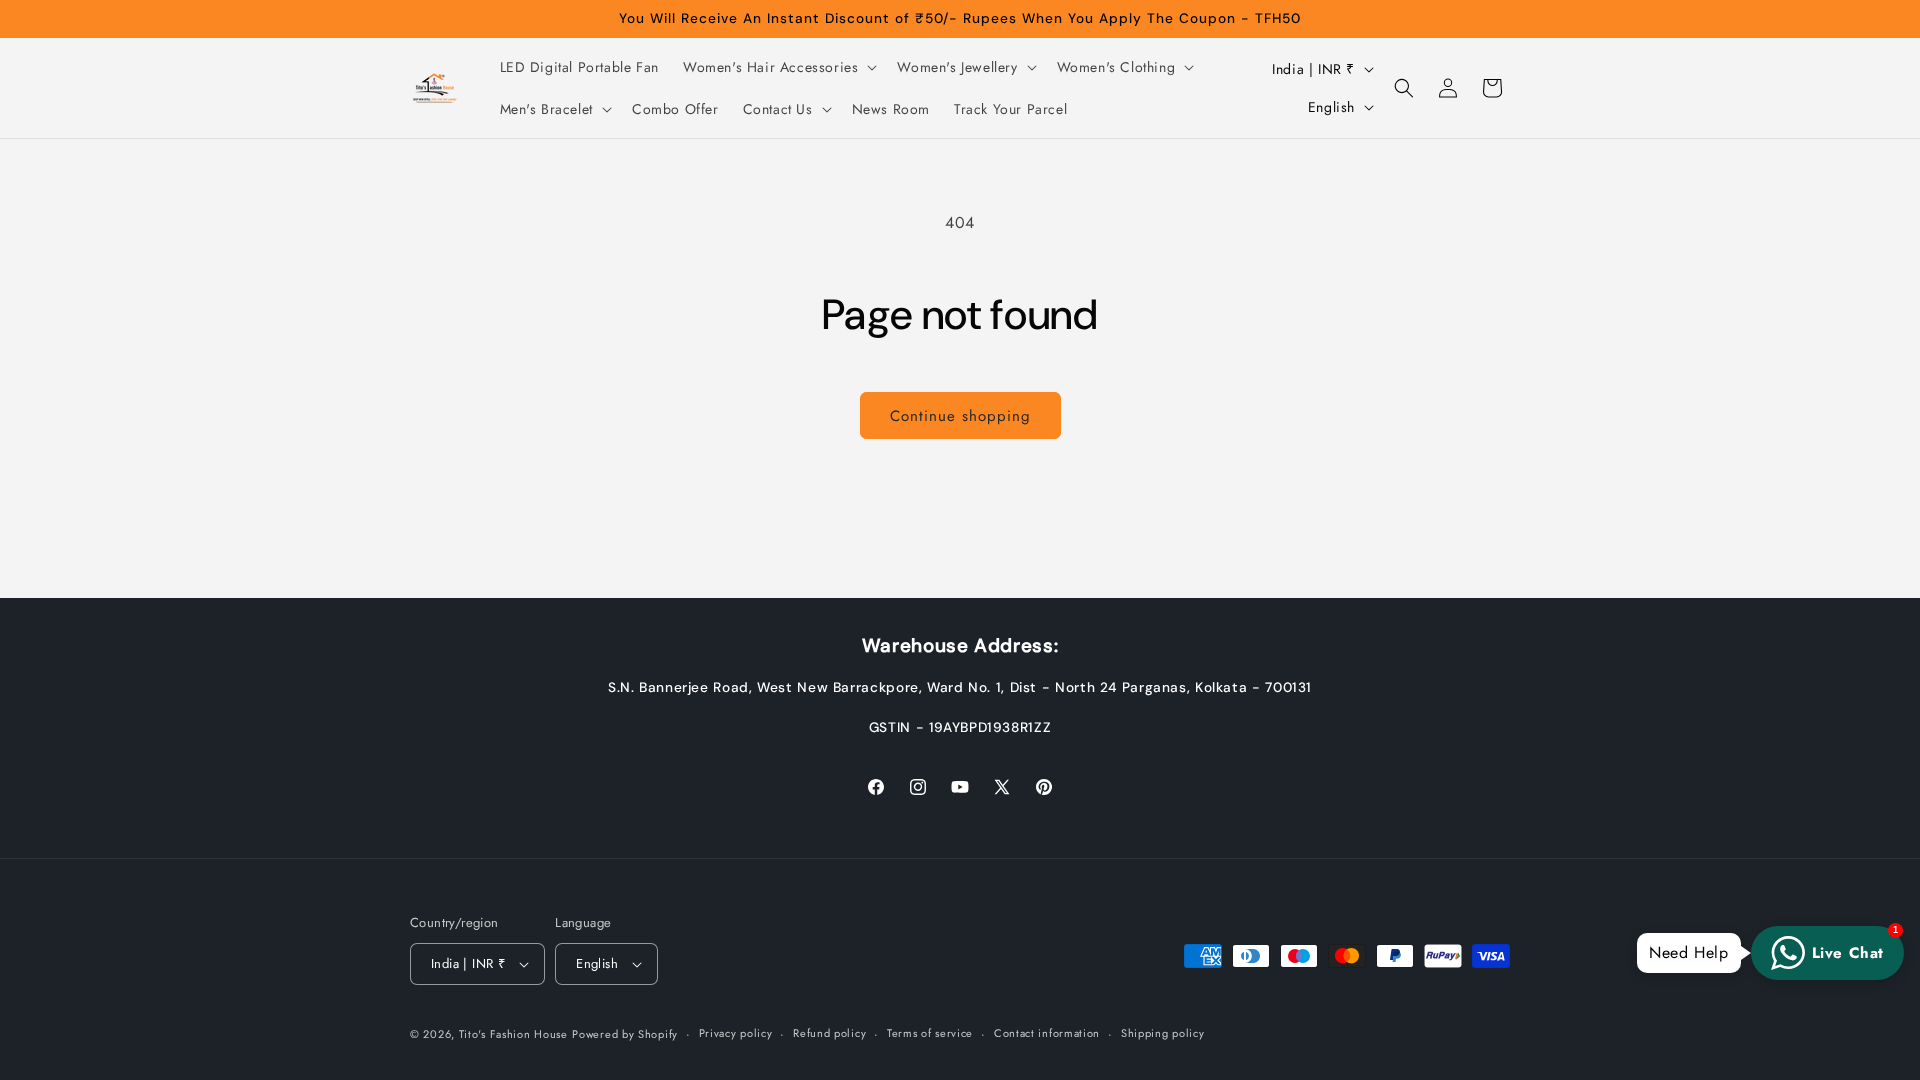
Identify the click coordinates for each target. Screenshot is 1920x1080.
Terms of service (930, 1033)
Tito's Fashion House (513, 1034)
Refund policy (829, 1033)
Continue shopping (960, 416)
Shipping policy (1163, 1033)
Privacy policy (736, 1033)
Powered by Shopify (625, 1034)
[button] (778, 67)
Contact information (1047, 1033)
